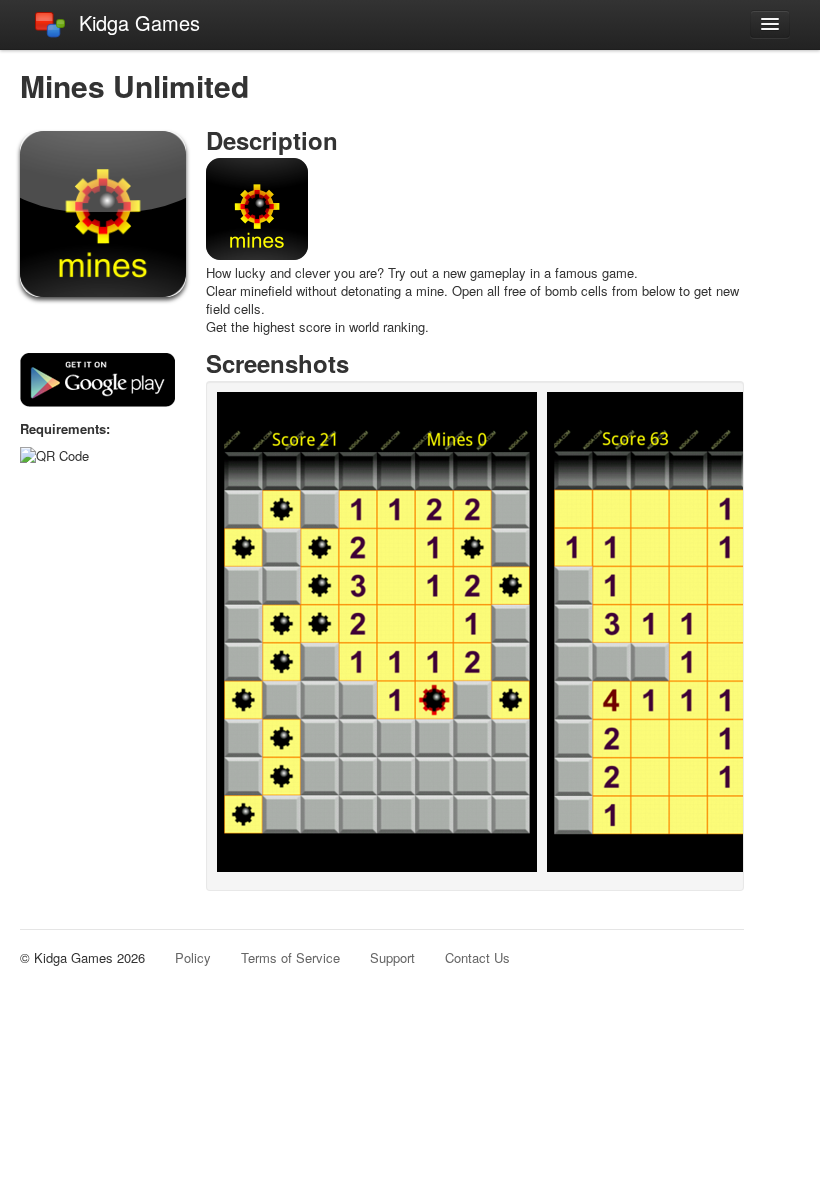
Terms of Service (290, 957)
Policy (193, 957)
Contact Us (477, 957)
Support (392, 957)
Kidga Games (139, 22)
